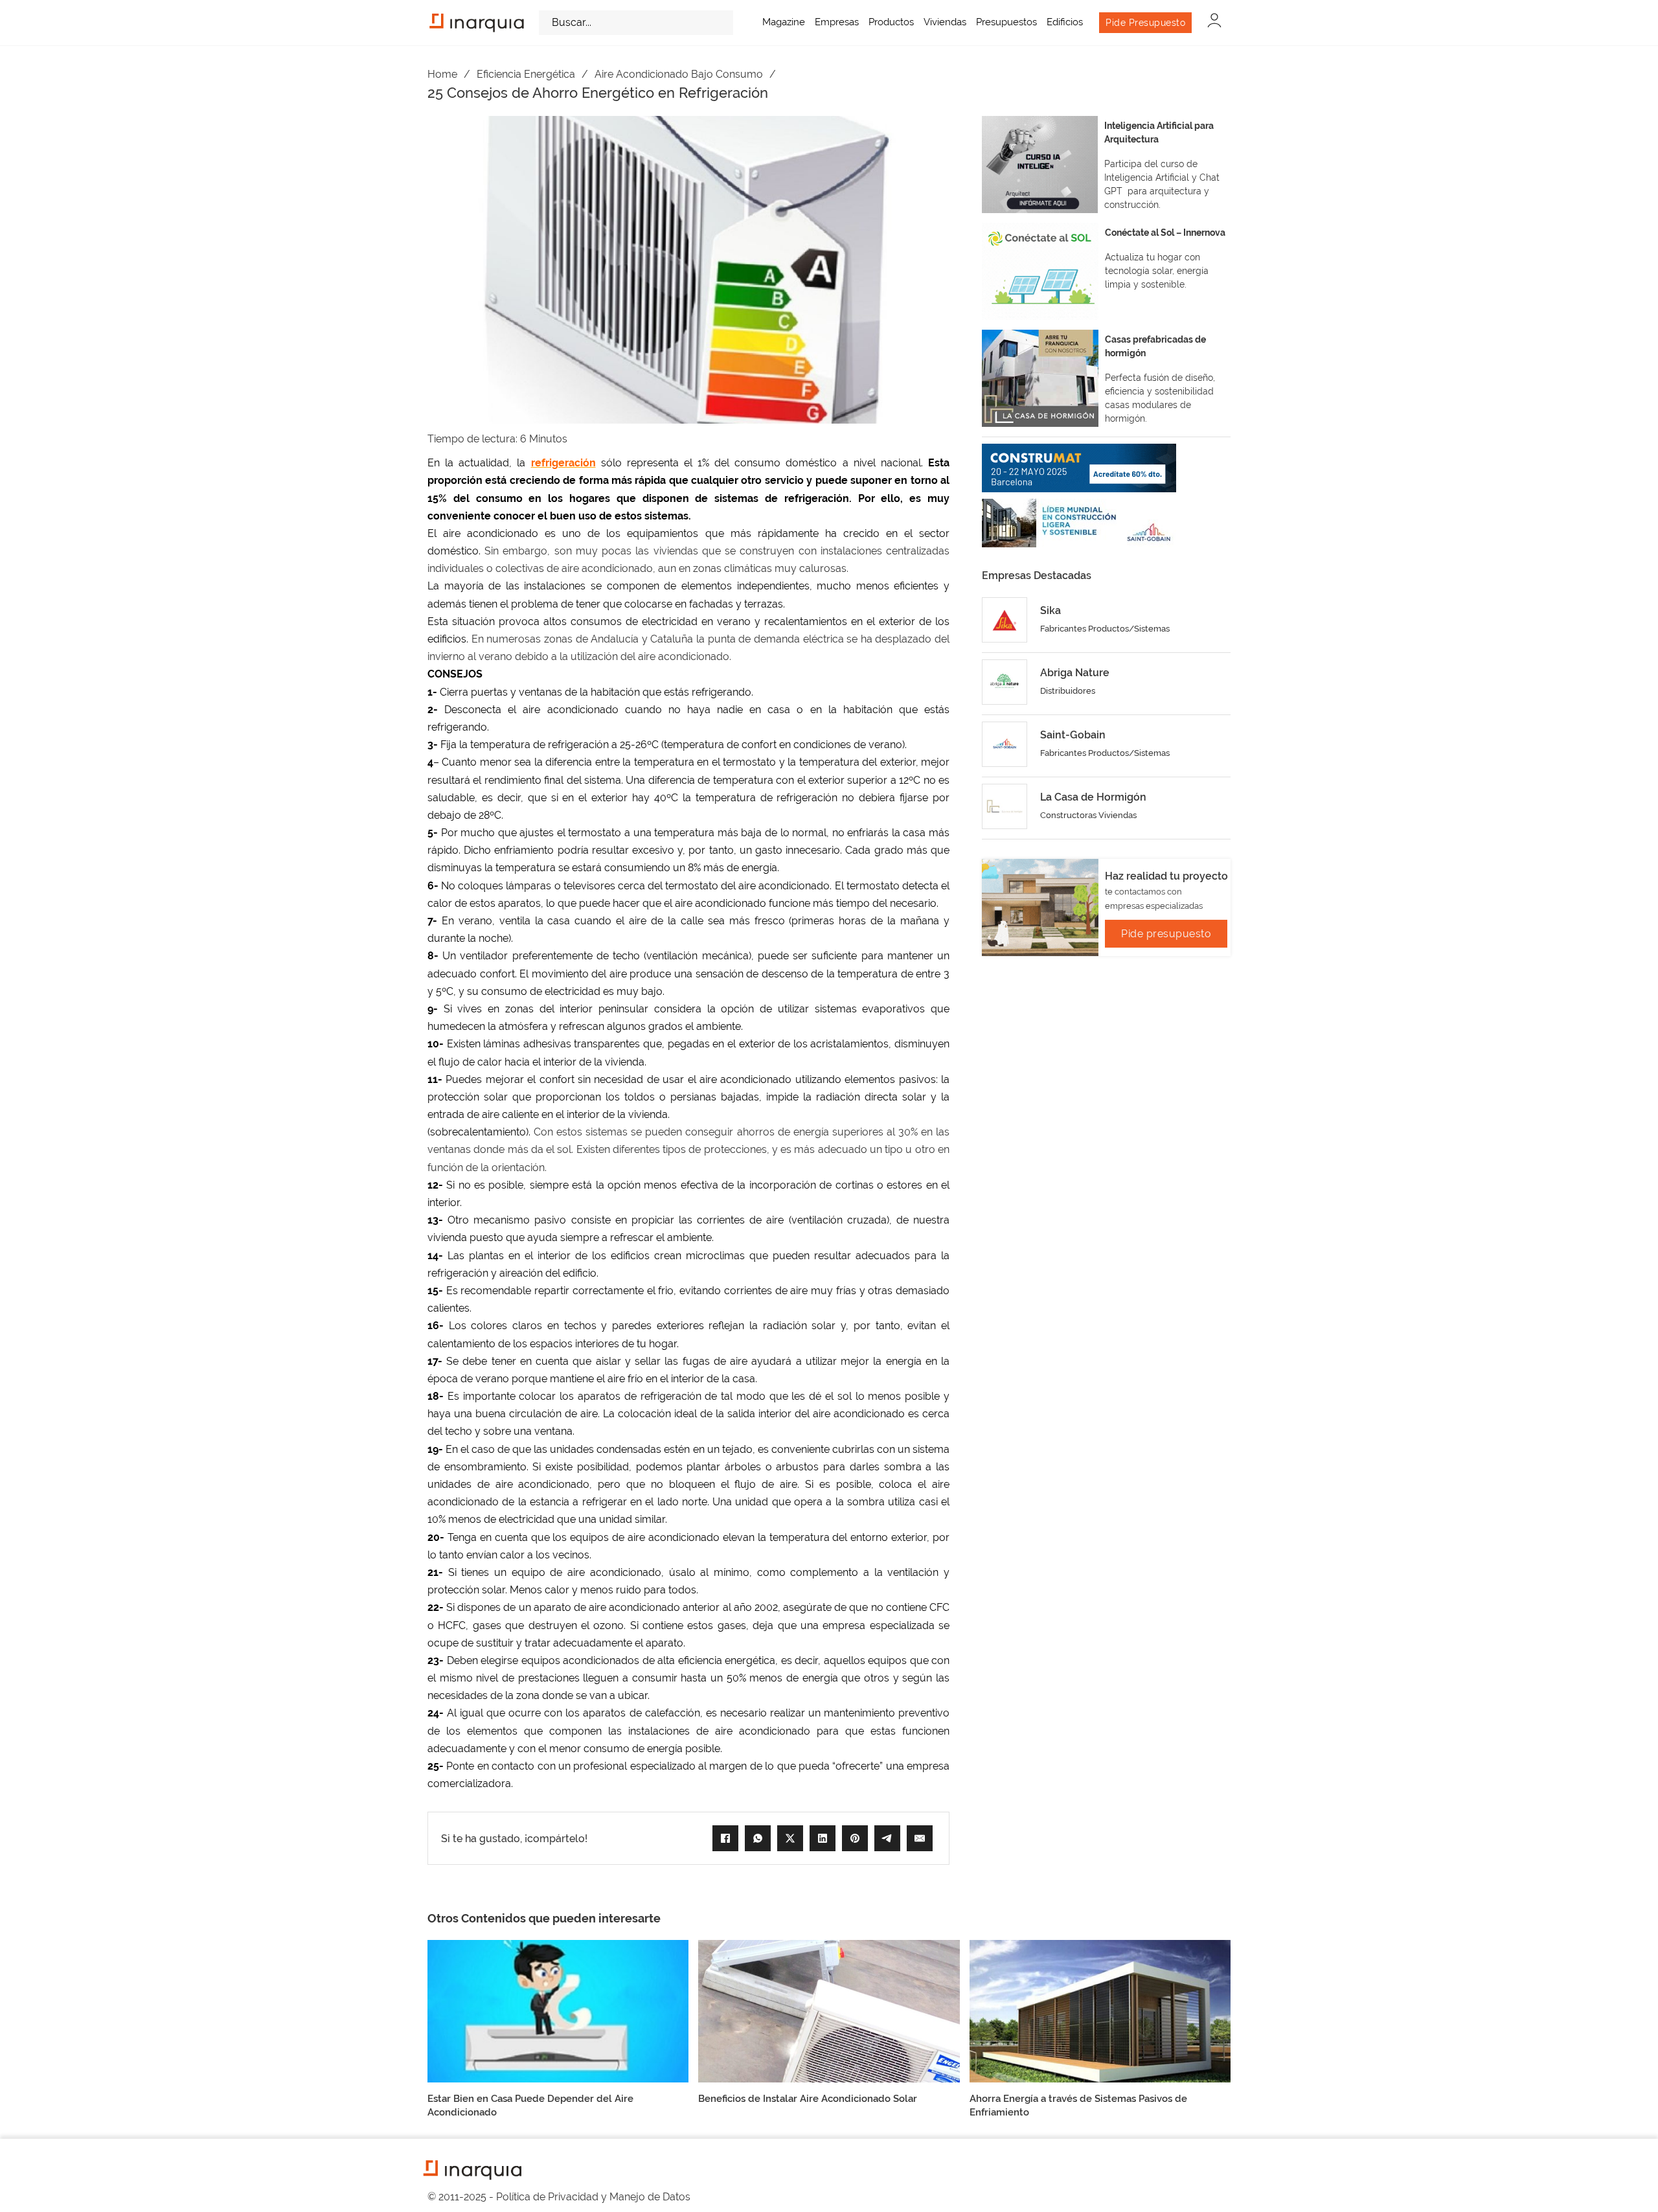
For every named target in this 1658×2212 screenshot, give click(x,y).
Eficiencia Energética (526, 74)
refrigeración (563, 463)
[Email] (920, 1838)
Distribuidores (1068, 691)
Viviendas (945, 22)
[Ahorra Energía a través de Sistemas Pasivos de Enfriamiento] (1100, 2010)
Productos (891, 22)
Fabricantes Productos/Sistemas (1105, 629)
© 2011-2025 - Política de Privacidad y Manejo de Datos (559, 2197)
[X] (790, 1838)
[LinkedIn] (823, 1838)
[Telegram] (887, 1838)
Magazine (784, 22)
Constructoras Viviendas (1088, 815)
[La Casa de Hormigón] (1005, 806)
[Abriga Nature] (1005, 682)
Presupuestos (1006, 22)
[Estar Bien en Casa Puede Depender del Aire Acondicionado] (558, 2010)
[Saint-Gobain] (1005, 744)
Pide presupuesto (1166, 934)
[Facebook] (725, 1838)
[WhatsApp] (758, 1838)
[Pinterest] (855, 1838)
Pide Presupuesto (1145, 23)
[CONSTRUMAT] (1079, 468)
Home (442, 74)
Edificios (1065, 22)
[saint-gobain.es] (1079, 523)
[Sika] (1005, 620)
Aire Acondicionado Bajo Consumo (679, 74)
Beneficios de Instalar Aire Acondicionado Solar (808, 2099)
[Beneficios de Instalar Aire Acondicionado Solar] (829, 2010)
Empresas (837, 22)
